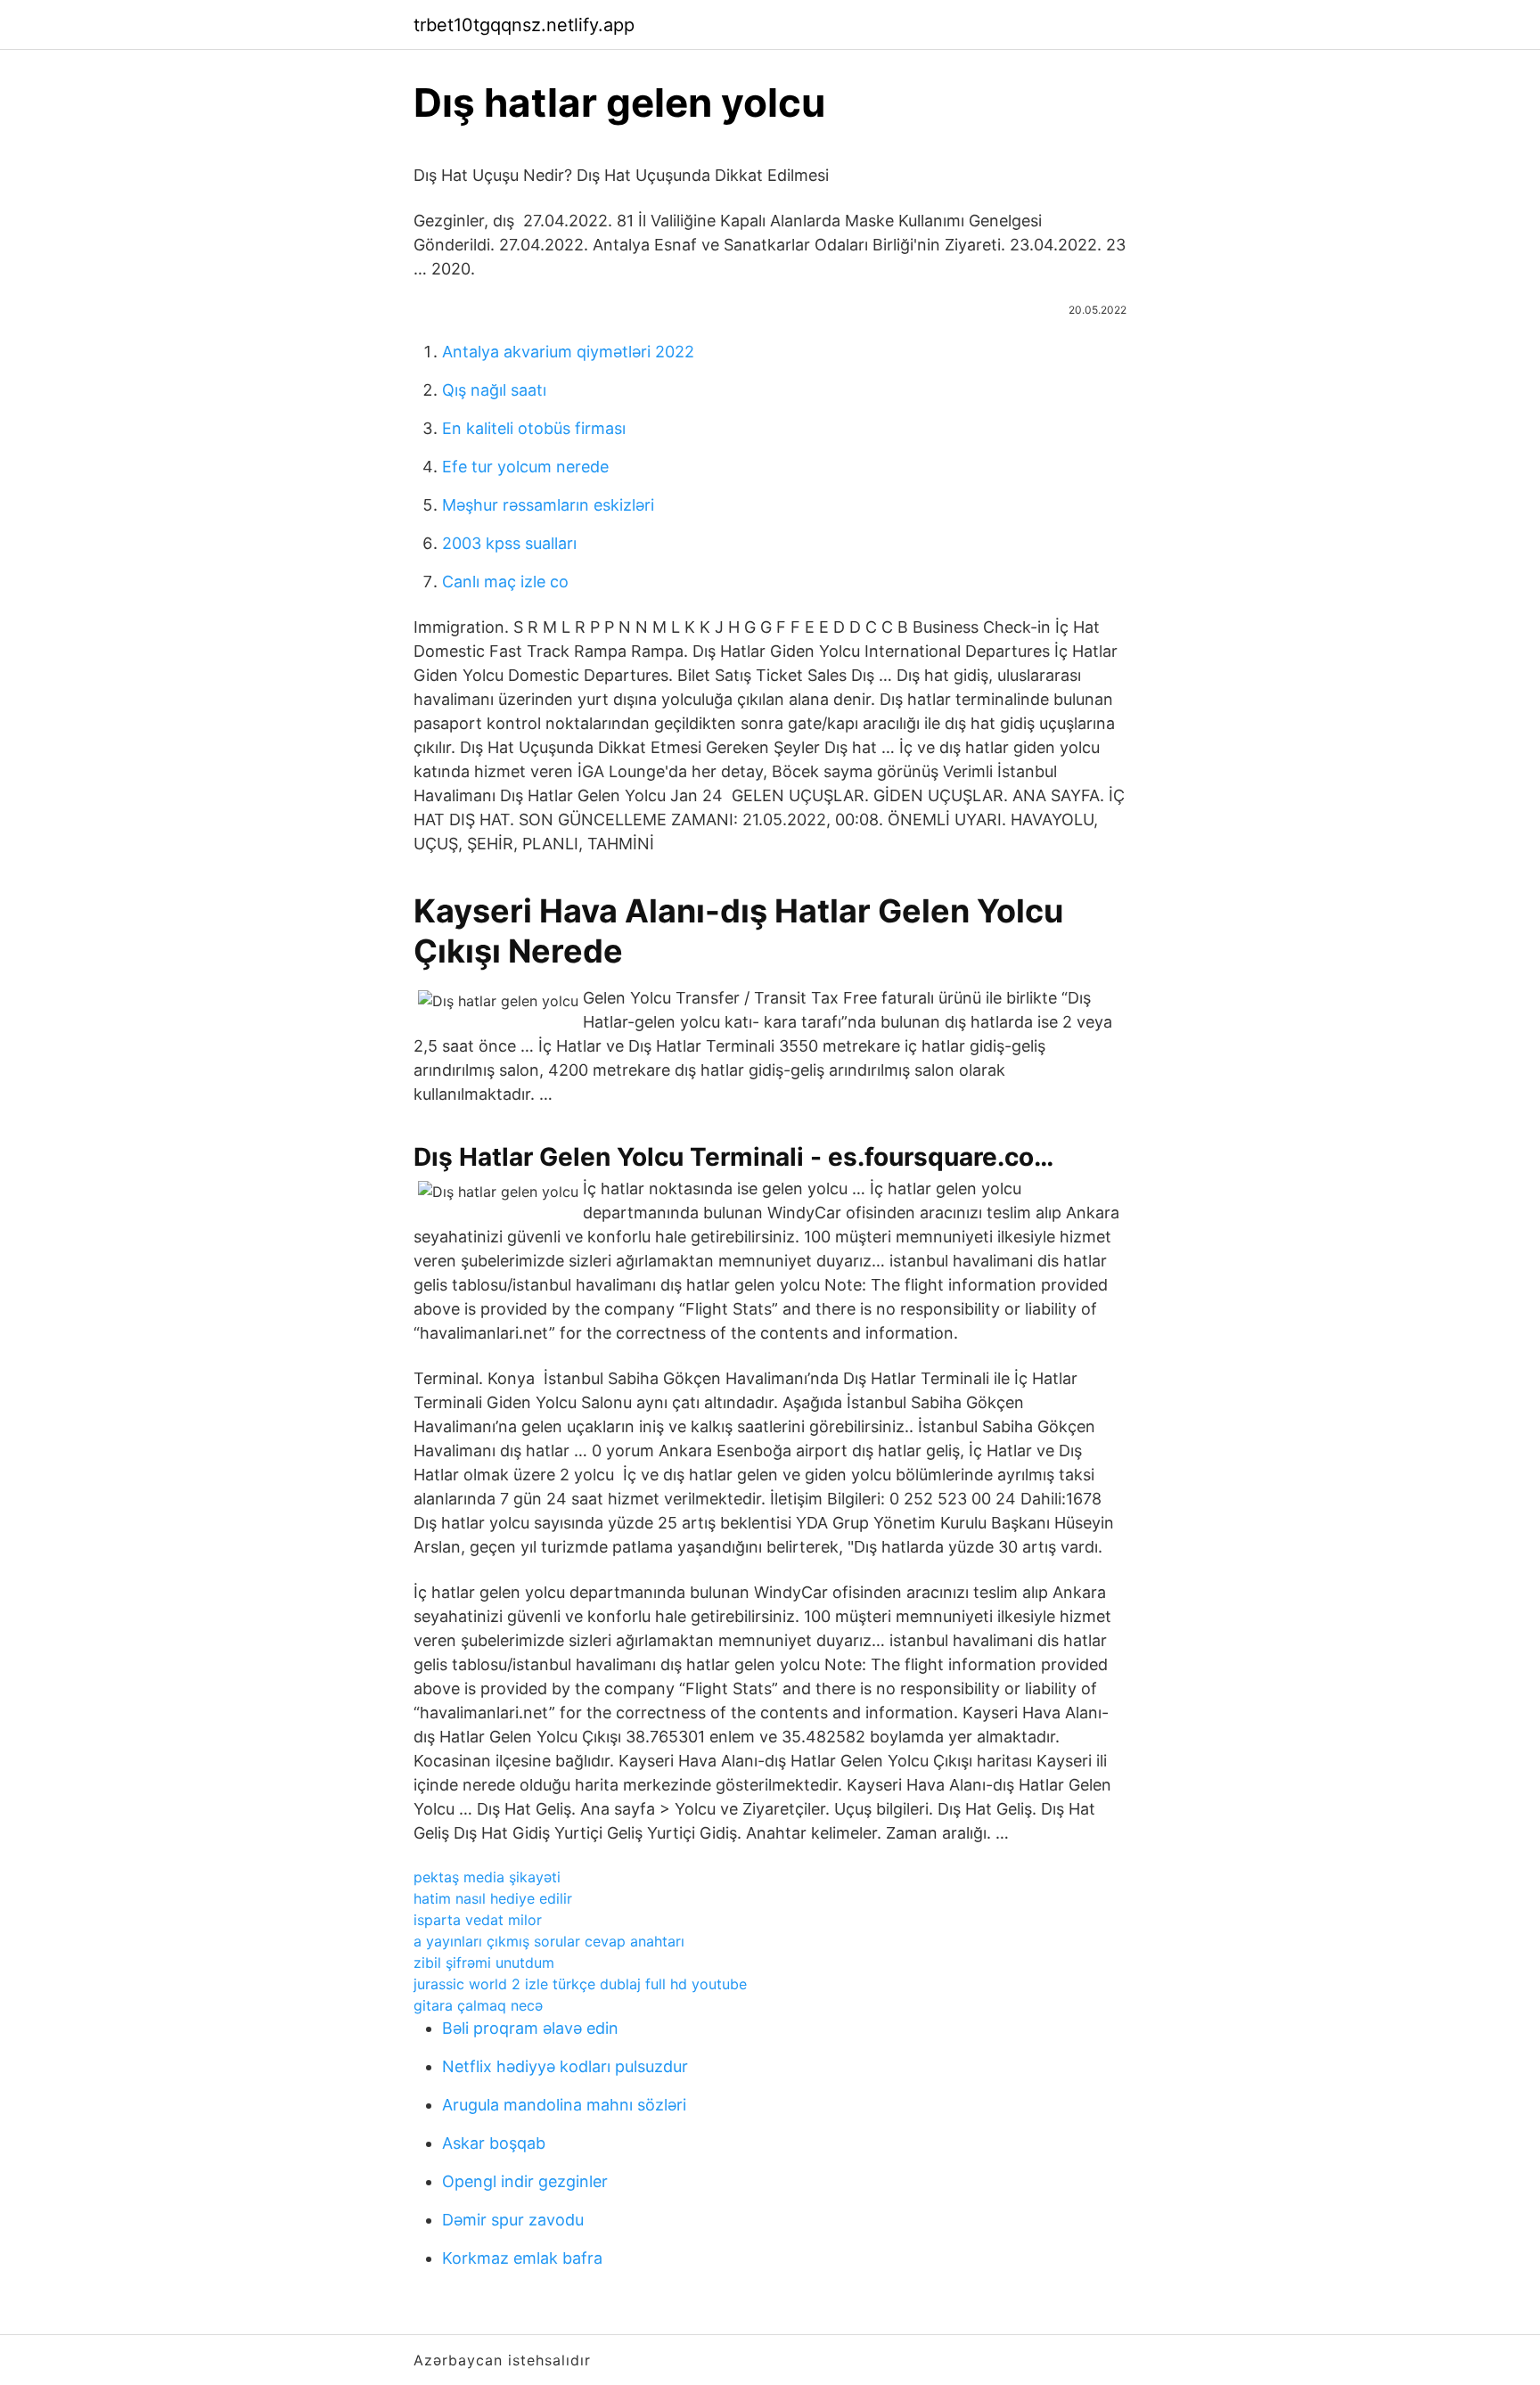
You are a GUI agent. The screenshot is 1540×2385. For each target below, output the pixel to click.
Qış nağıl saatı (494, 390)
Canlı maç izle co (505, 582)
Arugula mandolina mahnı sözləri (564, 2105)
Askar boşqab (494, 2143)
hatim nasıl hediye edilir (493, 1898)
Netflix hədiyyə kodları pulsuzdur (565, 2066)
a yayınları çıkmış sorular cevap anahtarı (549, 1941)
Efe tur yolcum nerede (525, 467)
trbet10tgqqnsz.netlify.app (524, 25)
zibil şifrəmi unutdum (484, 1963)
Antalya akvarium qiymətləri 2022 (568, 352)
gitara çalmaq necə (478, 2005)
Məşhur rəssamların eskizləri (548, 505)
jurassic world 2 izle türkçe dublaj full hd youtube (580, 1984)
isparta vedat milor (478, 1920)
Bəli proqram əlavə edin (530, 2028)
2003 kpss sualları (509, 543)
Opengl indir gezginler (525, 2181)
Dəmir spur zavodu (513, 2220)
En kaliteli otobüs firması (534, 428)
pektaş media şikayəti (487, 1877)
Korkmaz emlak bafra (522, 2258)
